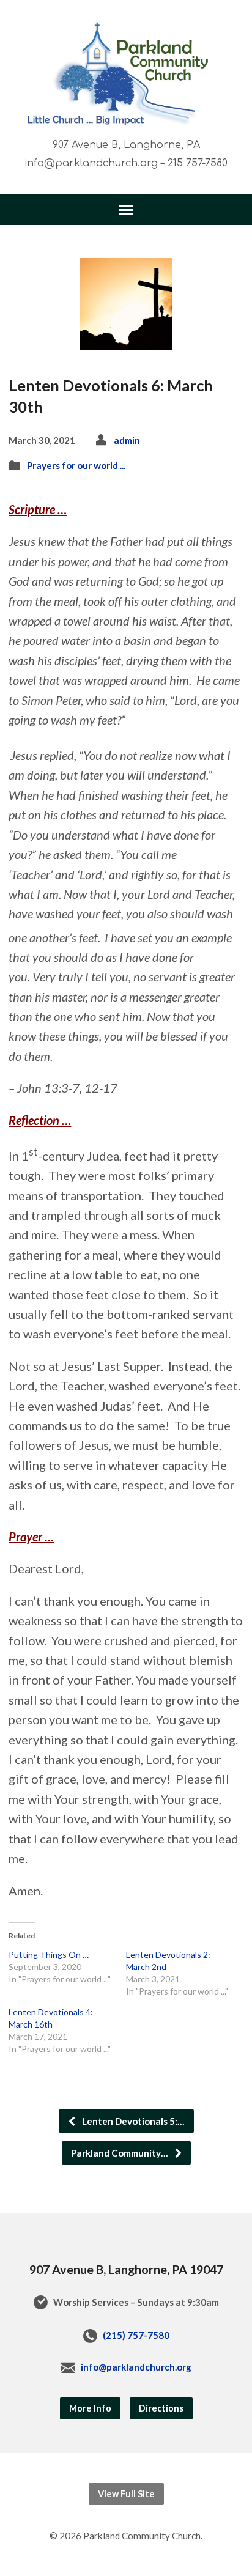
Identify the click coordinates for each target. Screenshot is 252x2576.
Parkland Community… (120, 2153)
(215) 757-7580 (136, 2335)
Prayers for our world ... (76, 465)
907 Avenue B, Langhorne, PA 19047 (126, 2269)
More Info (90, 2408)
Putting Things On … (49, 1954)
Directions (161, 2408)
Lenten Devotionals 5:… (132, 2121)
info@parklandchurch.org (136, 2367)
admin (127, 440)
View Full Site (126, 2494)
